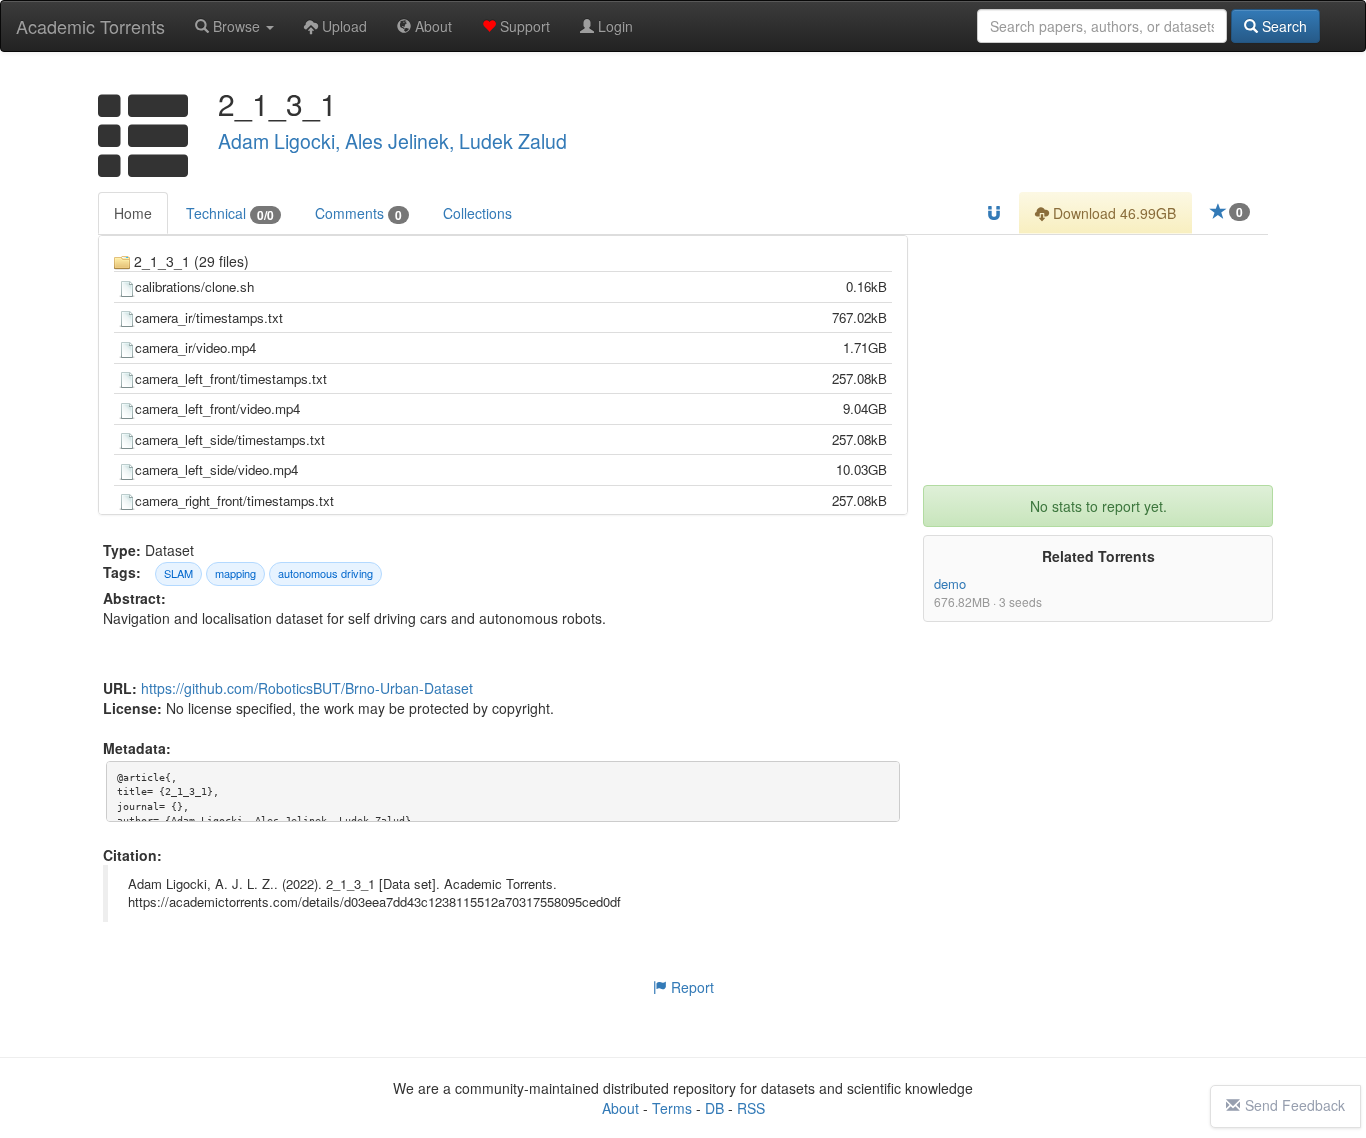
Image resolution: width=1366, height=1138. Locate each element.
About (431, 26)
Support (523, 26)
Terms (672, 1108)
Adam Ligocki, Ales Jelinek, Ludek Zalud (392, 141)
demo (950, 583)
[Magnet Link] (994, 213)
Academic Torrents (90, 26)
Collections (477, 213)
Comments (358, 213)
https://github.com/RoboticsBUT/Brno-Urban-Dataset (307, 688)
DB (714, 1108)
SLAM (178, 573)
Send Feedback (1295, 1105)
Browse (236, 26)
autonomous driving (325, 573)
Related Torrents (1098, 556)
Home (133, 213)
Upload (342, 26)
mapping (235, 573)
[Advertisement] (1098, 360)
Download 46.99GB (1112, 213)
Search (1282, 26)
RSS (751, 1108)
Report (690, 987)
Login (613, 26)
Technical (230, 213)
